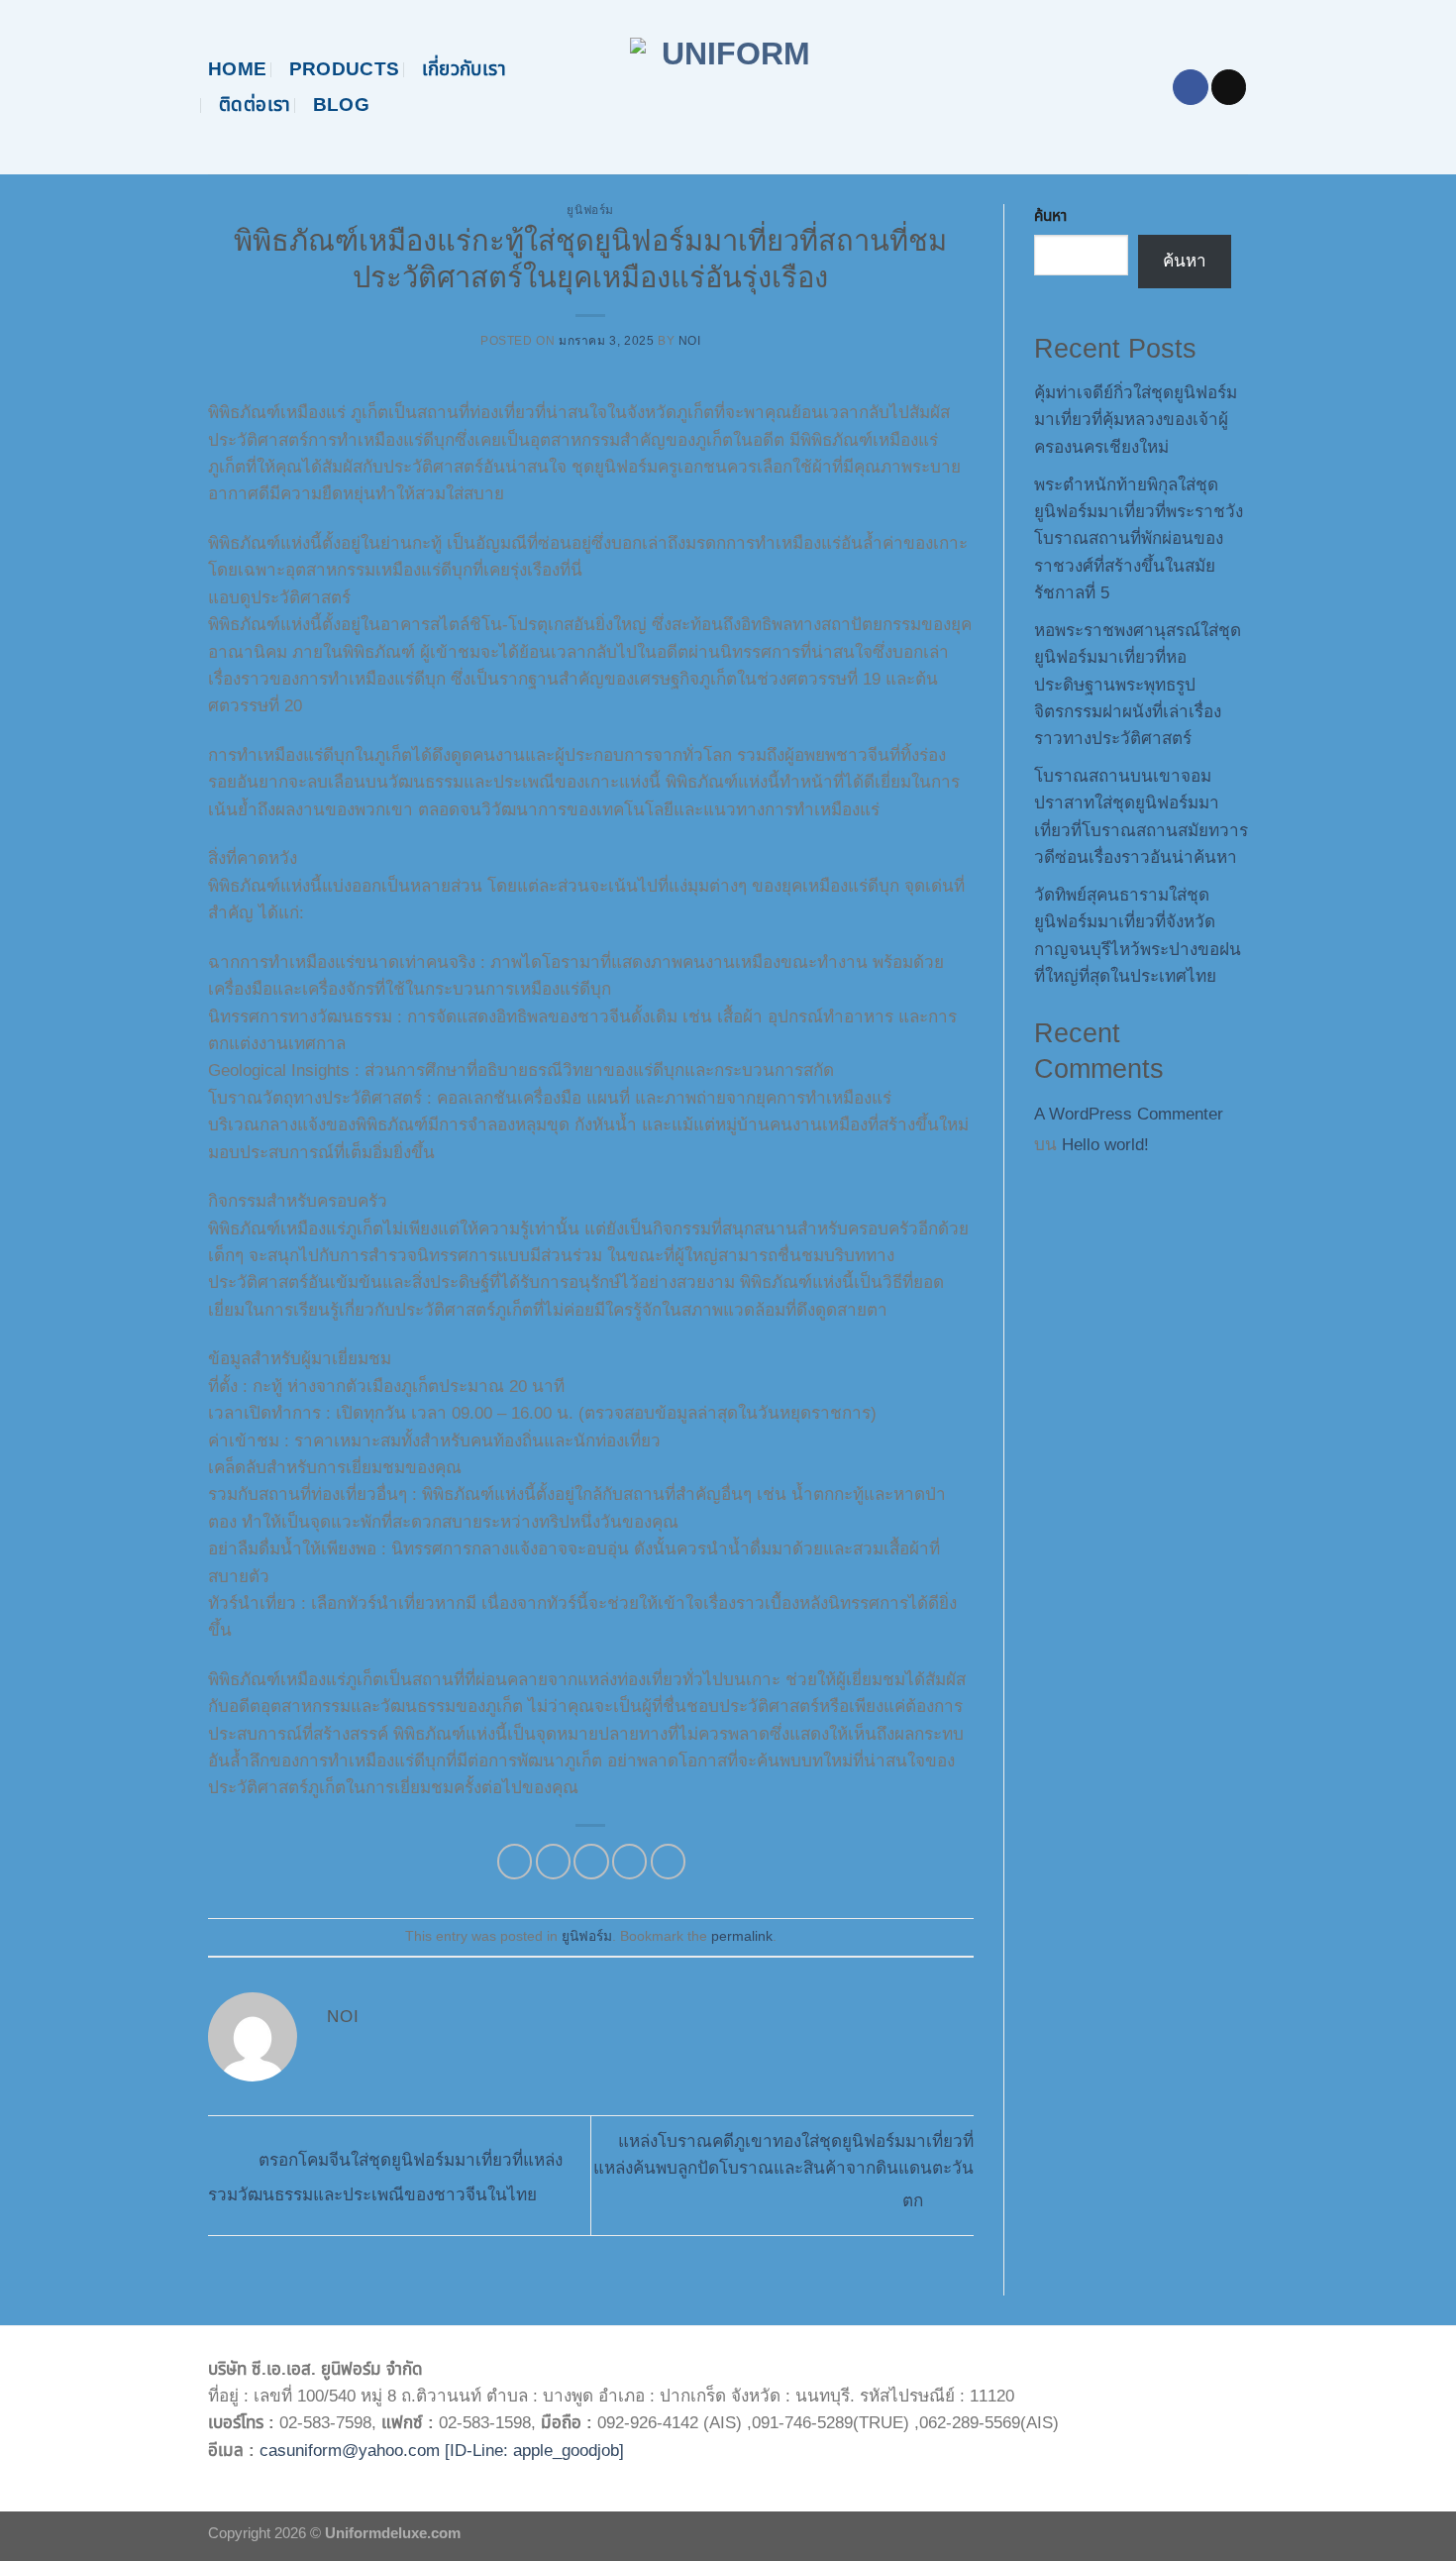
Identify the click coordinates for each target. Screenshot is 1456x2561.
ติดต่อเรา (255, 105)
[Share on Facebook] (515, 1861)
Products (345, 69)
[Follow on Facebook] (1190, 87)
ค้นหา (1050, 215)
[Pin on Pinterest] (629, 1861)
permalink (742, 1936)
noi (690, 341)
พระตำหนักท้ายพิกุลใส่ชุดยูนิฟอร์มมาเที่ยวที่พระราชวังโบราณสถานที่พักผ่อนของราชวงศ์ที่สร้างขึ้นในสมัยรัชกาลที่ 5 (1139, 539)
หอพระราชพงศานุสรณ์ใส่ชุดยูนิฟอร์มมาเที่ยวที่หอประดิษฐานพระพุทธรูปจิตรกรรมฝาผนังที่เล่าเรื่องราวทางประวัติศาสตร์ (1138, 685)
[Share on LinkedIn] (668, 1861)
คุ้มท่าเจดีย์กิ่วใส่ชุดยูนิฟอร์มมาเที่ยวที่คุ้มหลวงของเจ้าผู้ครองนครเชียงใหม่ (1136, 420)
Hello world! (1105, 1145)
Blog (342, 105)
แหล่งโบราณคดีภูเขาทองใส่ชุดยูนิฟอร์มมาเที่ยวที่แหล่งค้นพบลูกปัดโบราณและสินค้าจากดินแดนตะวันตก (783, 2172)
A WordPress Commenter (1129, 1114)
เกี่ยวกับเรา (464, 69)
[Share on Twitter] (553, 1861)
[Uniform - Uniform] (728, 87)
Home (238, 69)
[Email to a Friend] (591, 1861)
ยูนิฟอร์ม (590, 210)
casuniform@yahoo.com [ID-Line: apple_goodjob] (442, 2451)
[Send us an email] (1229, 87)
